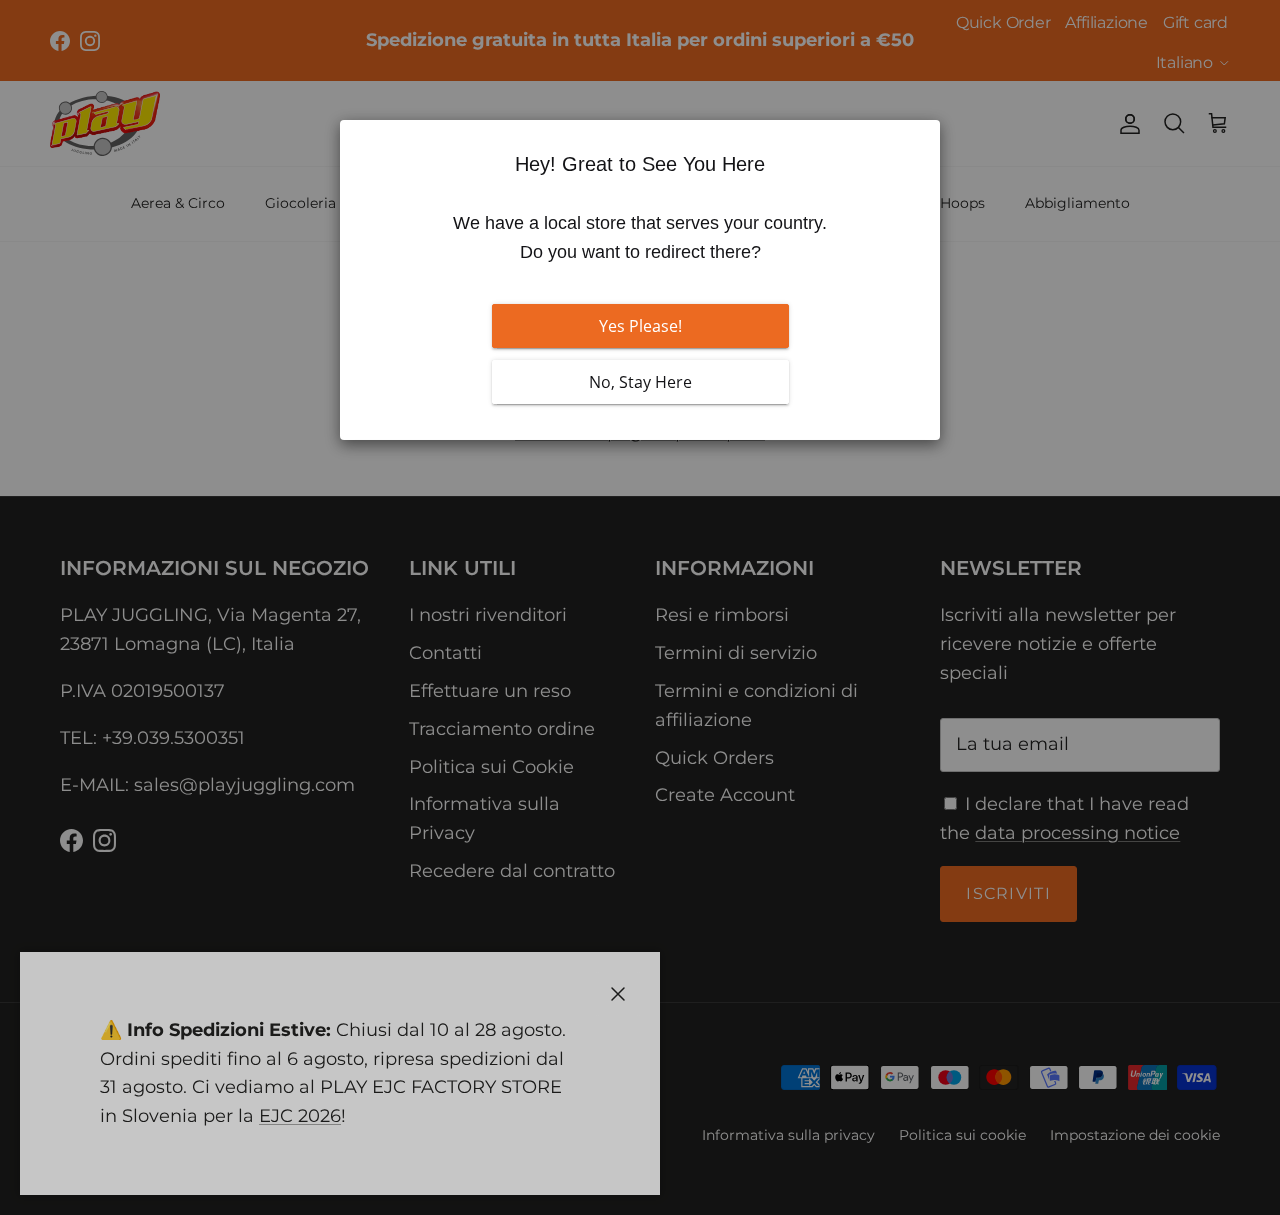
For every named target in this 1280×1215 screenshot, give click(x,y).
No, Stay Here (640, 382)
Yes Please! (640, 326)
